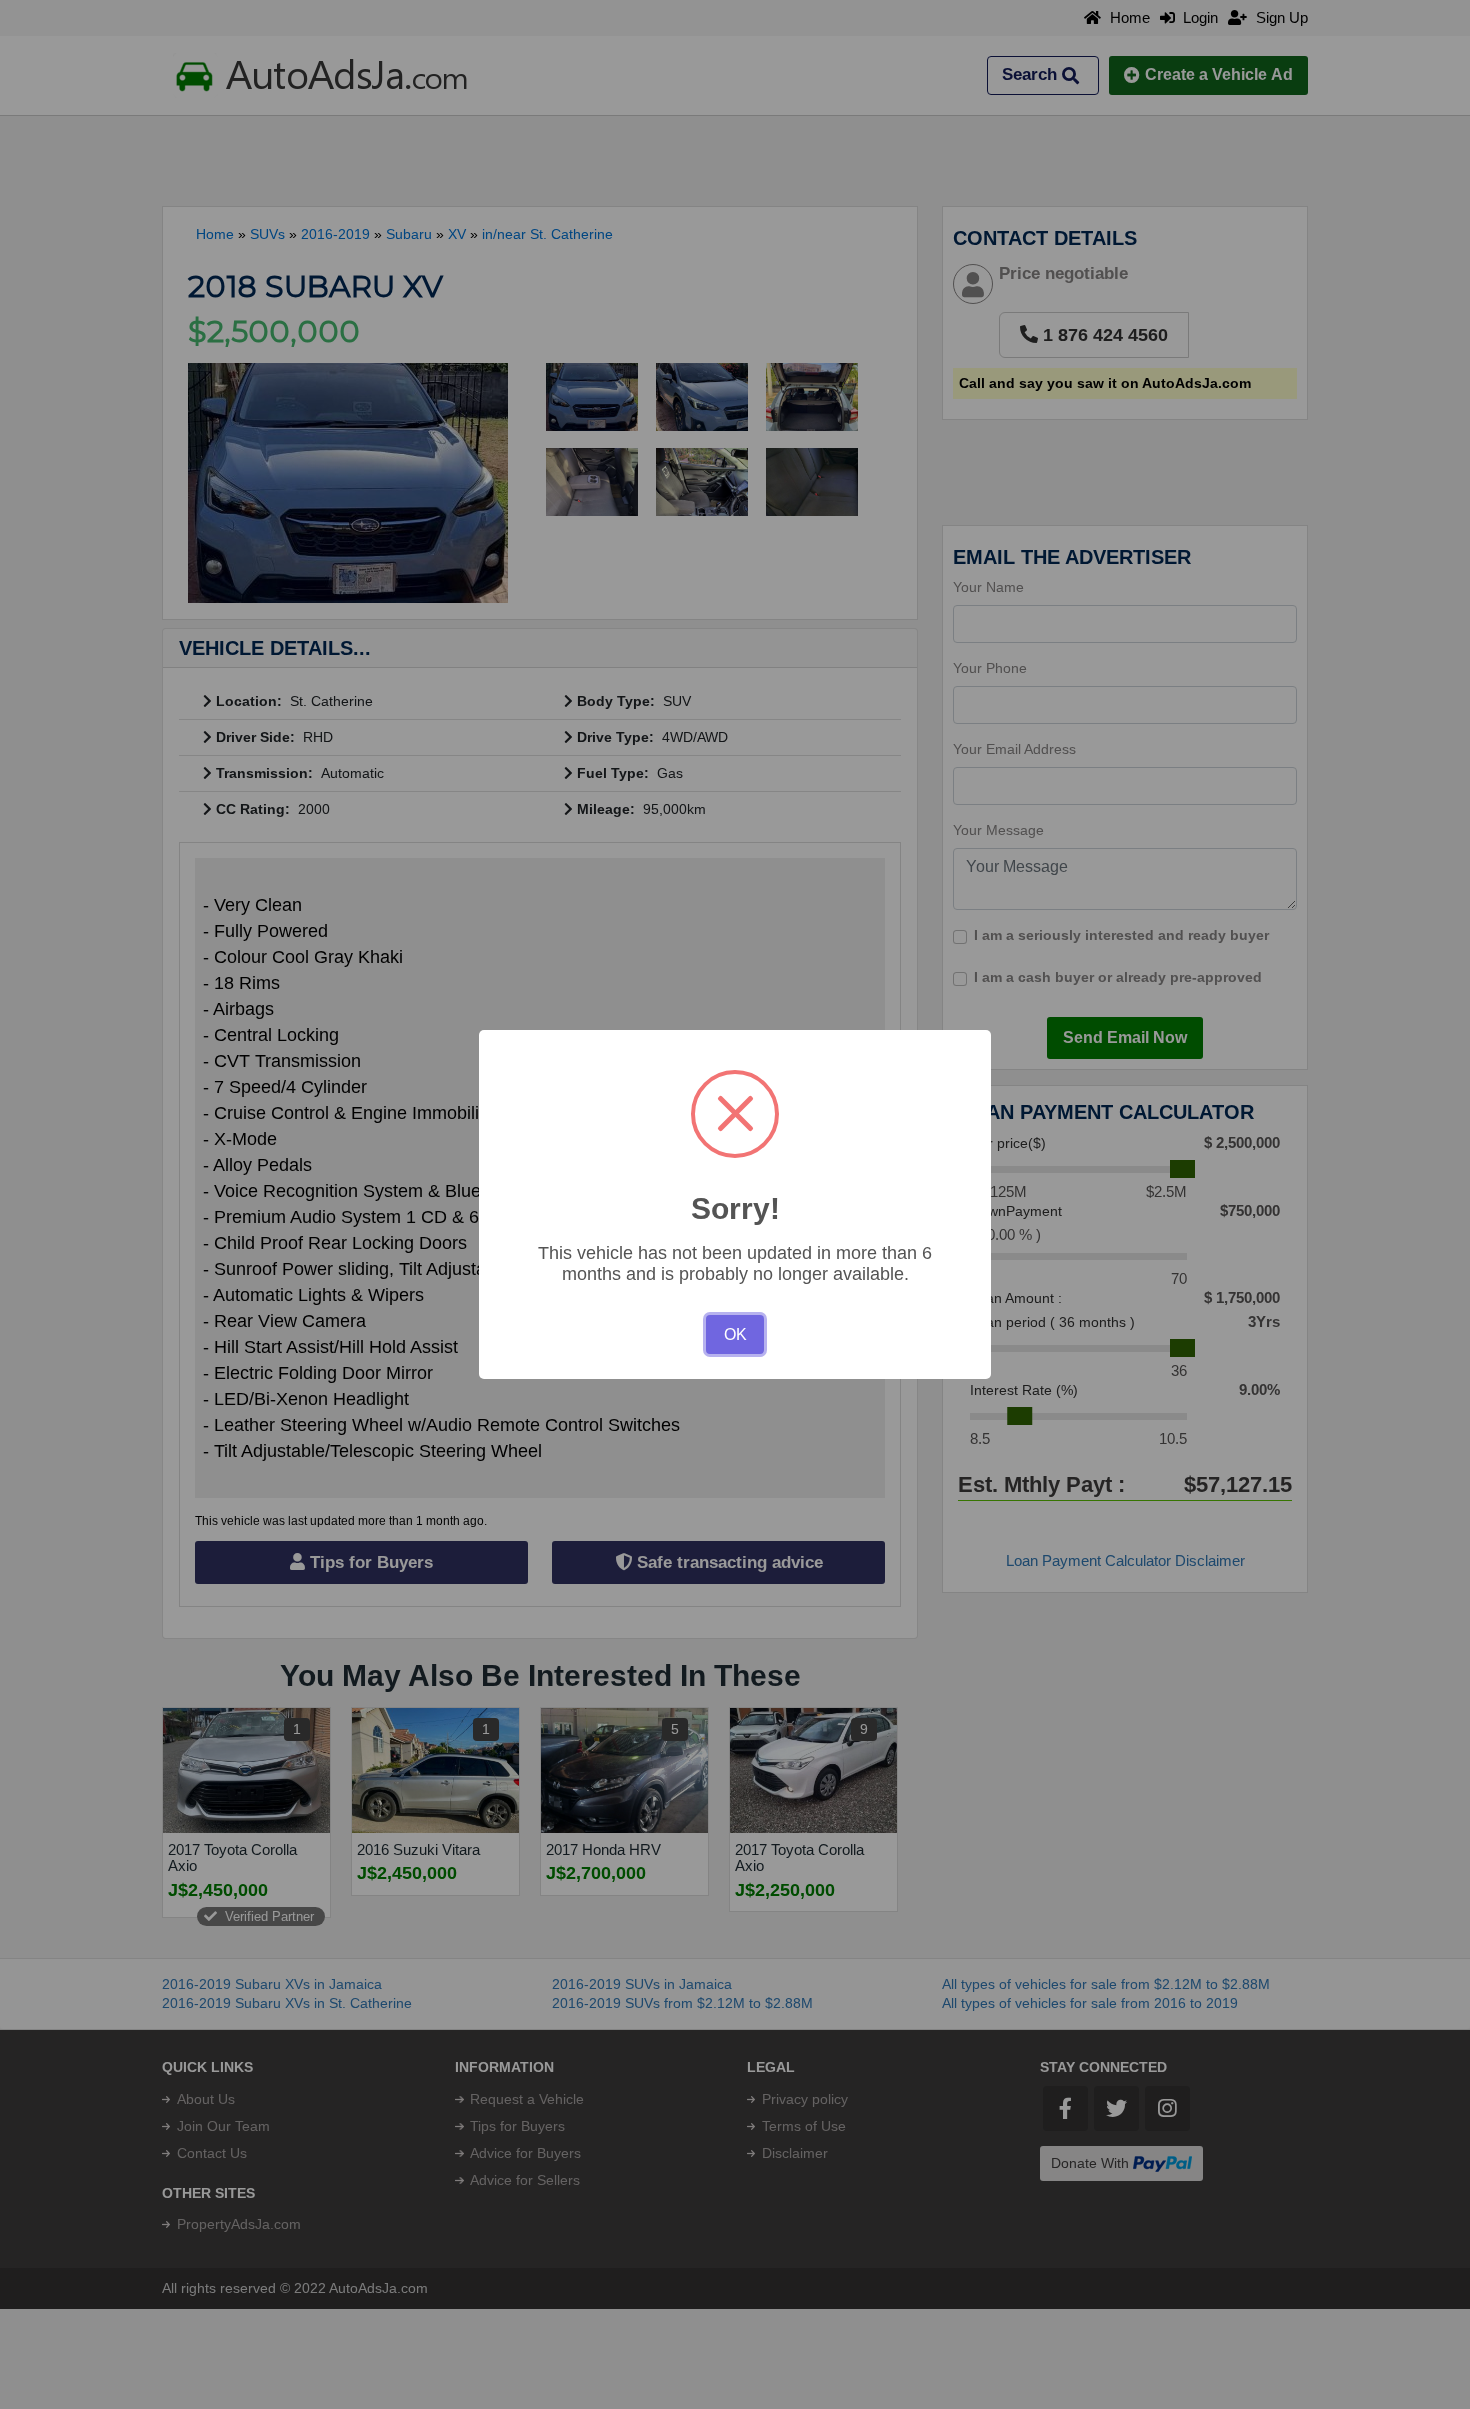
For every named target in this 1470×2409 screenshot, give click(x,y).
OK (735, 1334)
